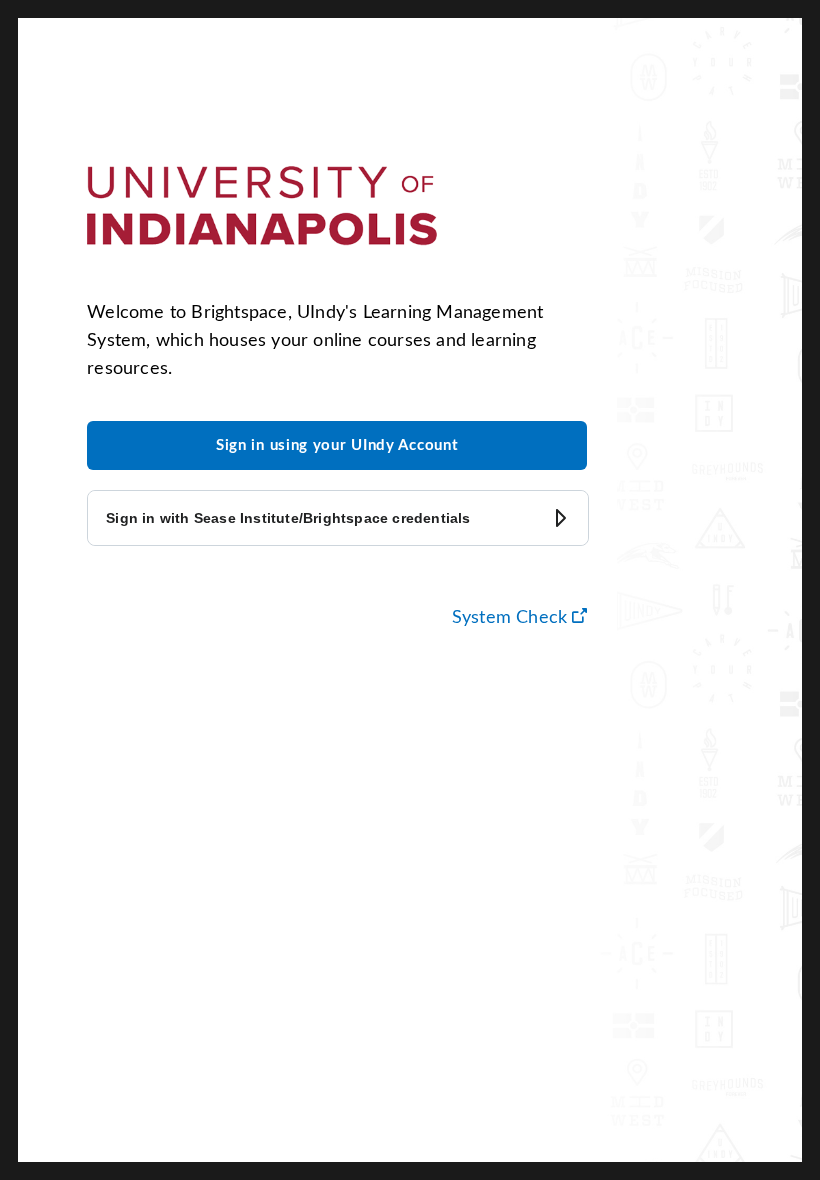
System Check (519, 617)
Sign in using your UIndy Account (337, 445)
